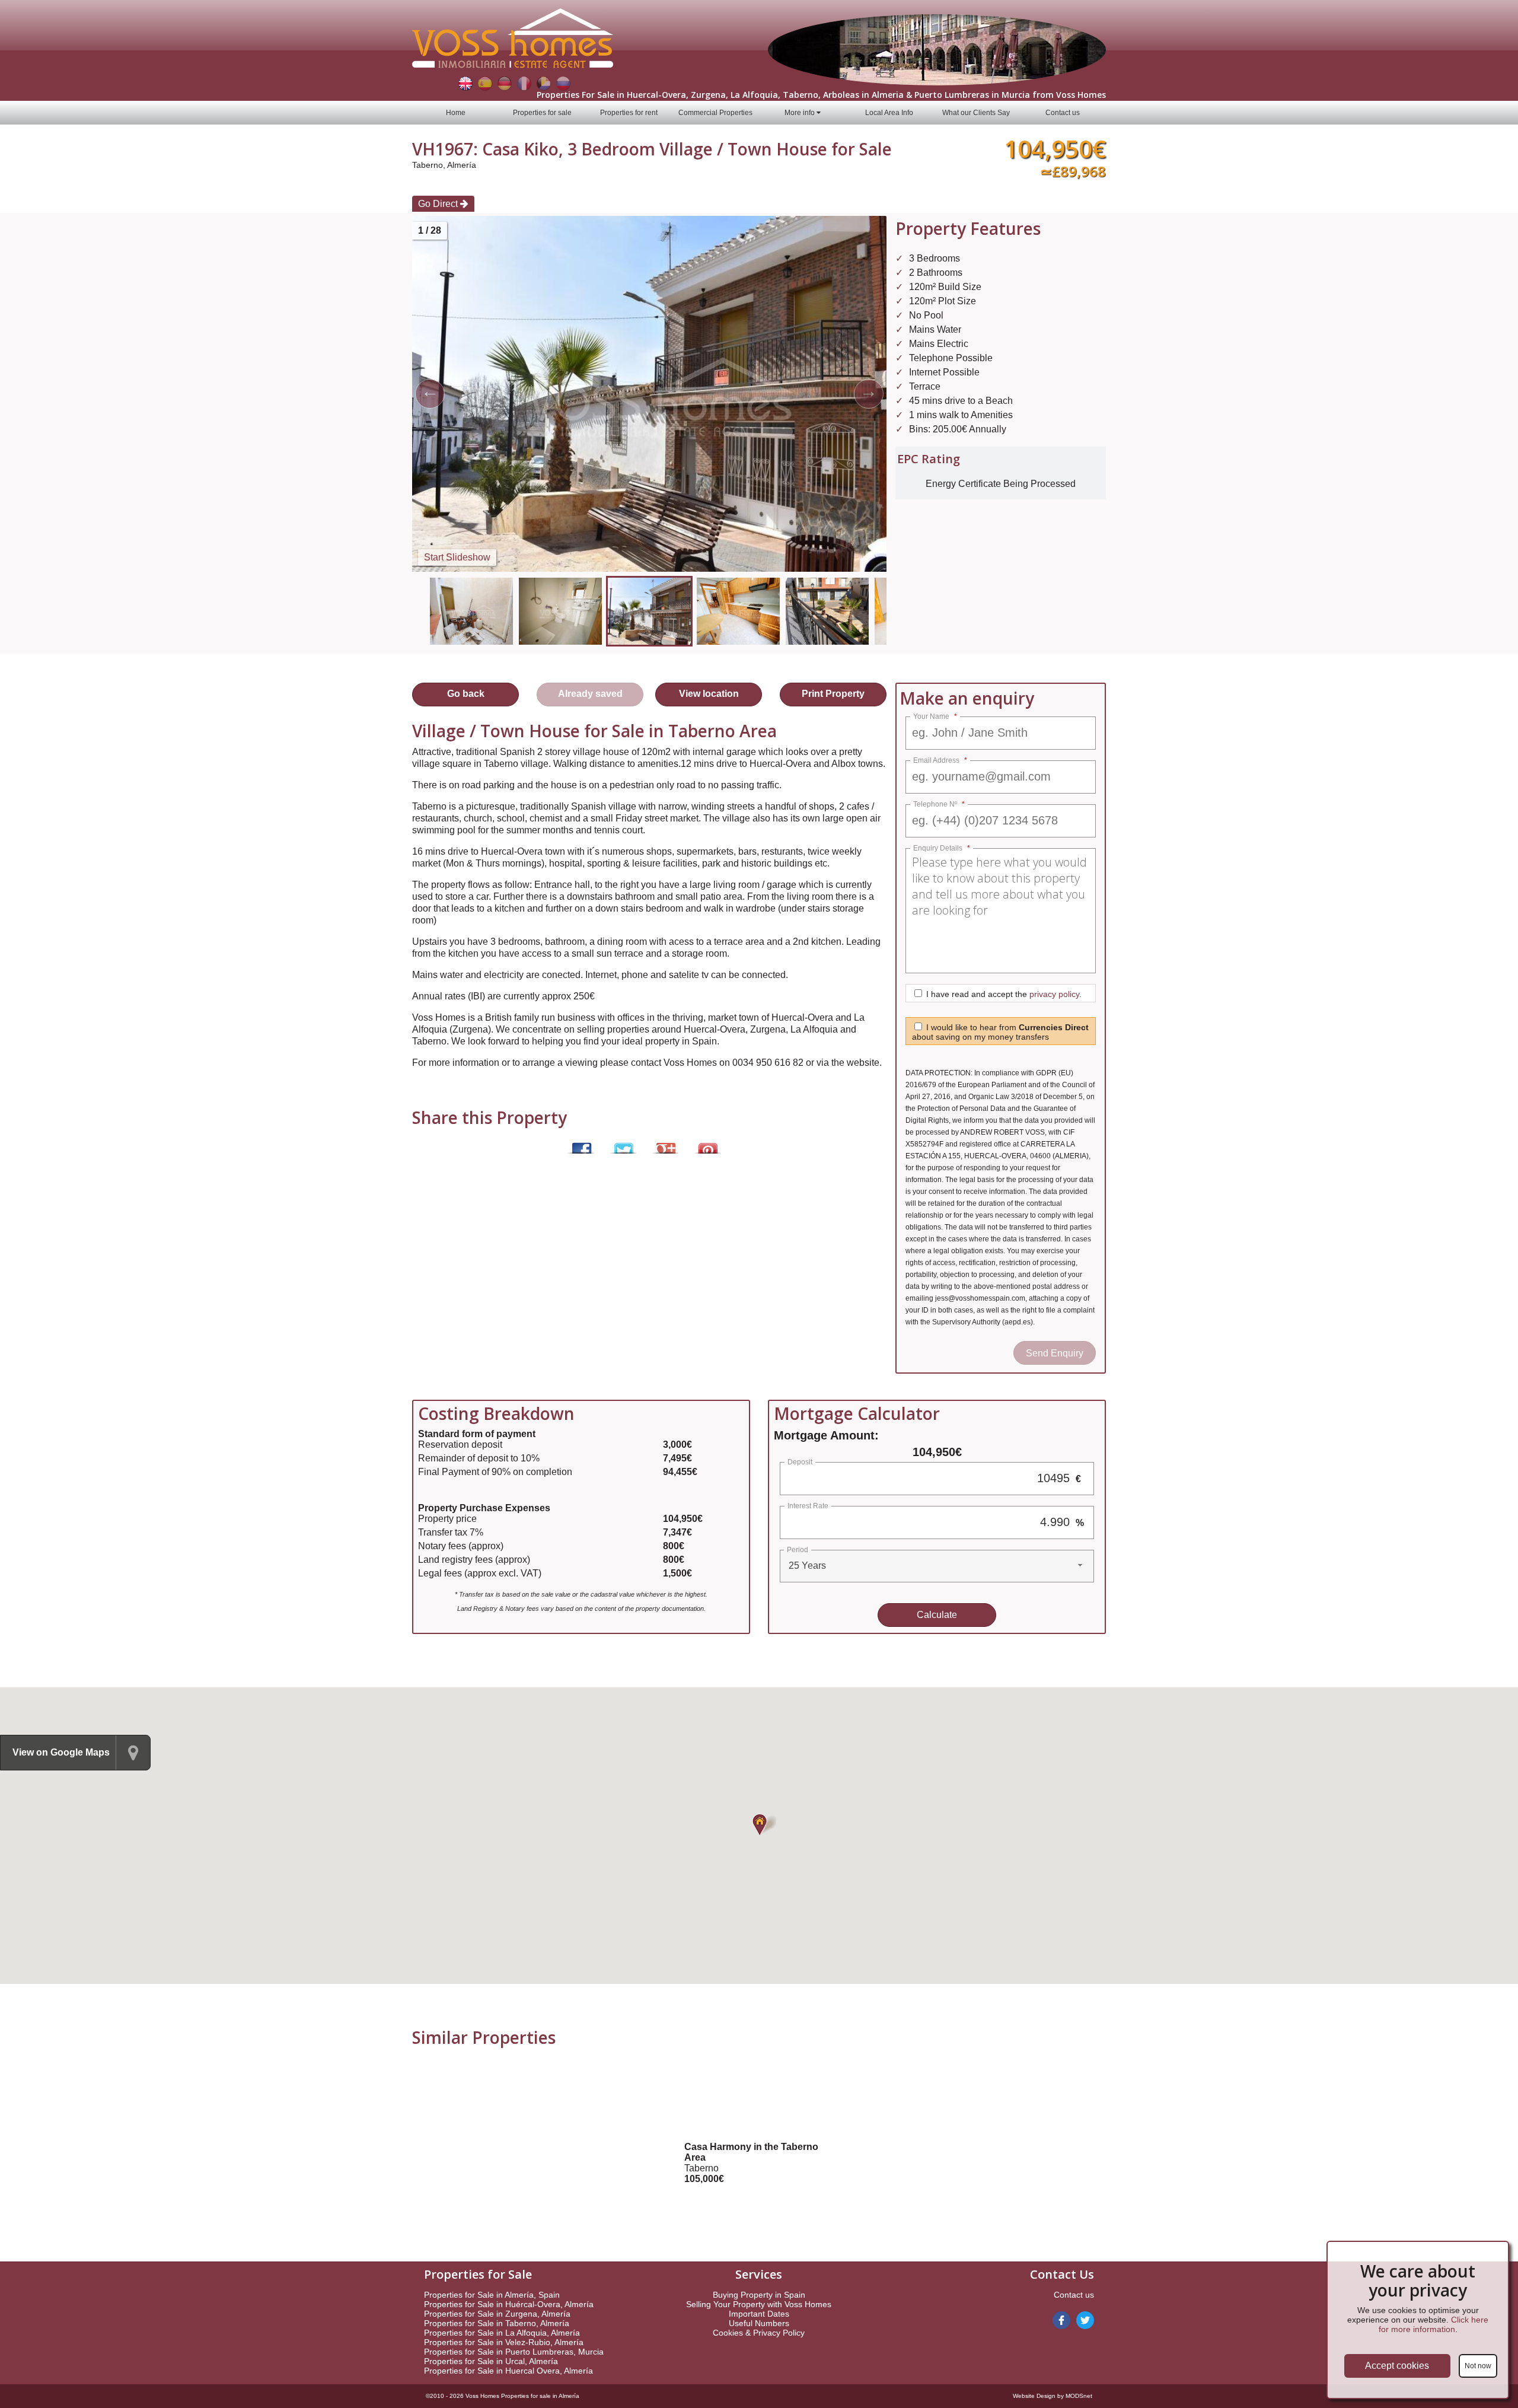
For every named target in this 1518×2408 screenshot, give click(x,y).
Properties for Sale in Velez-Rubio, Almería (504, 2342)
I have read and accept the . (1004, 994)
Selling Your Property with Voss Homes (759, 2304)
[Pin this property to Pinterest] (707, 1143)
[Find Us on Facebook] (1061, 2320)
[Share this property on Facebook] (580, 1143)
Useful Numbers (759, 2323)
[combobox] (937, 1566)
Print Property (833, 694)
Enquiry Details (942, 848)
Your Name (935, 716)
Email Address (940, 760)
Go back (466, 694)
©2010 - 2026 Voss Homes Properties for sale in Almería (503, 2396)
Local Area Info (889, 113)
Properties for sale (542, 113)
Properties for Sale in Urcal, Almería (491, 2361)
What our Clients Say (976, 113)
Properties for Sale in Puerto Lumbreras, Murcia (514, 2352)
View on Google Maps (61, 1752)
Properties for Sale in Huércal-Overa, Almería (509, 2304)
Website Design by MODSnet (1053, 2396)
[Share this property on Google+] (664, 1143)
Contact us (1063, 113)
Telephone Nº (939, 804)
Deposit (800, 1462)
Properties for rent (629, 113)
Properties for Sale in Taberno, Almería (497, 2323)
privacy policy (1054, 994)
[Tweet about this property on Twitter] (622, 1143)
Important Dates (759, 2314)
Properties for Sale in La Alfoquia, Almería (502, 2333)
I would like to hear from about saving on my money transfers (1000, 1032)
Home (456, 113)
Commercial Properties (715, 113)
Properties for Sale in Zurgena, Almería (497, 2314)
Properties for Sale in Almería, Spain (492, 2295)
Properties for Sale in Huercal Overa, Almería (508, 2371)
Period (798, 1550)
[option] (649, 611)
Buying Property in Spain (759, 2295)
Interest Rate (808, 1506)
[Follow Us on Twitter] (1085, 2320)
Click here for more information (1434, 2324)
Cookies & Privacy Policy (759, 2333)
